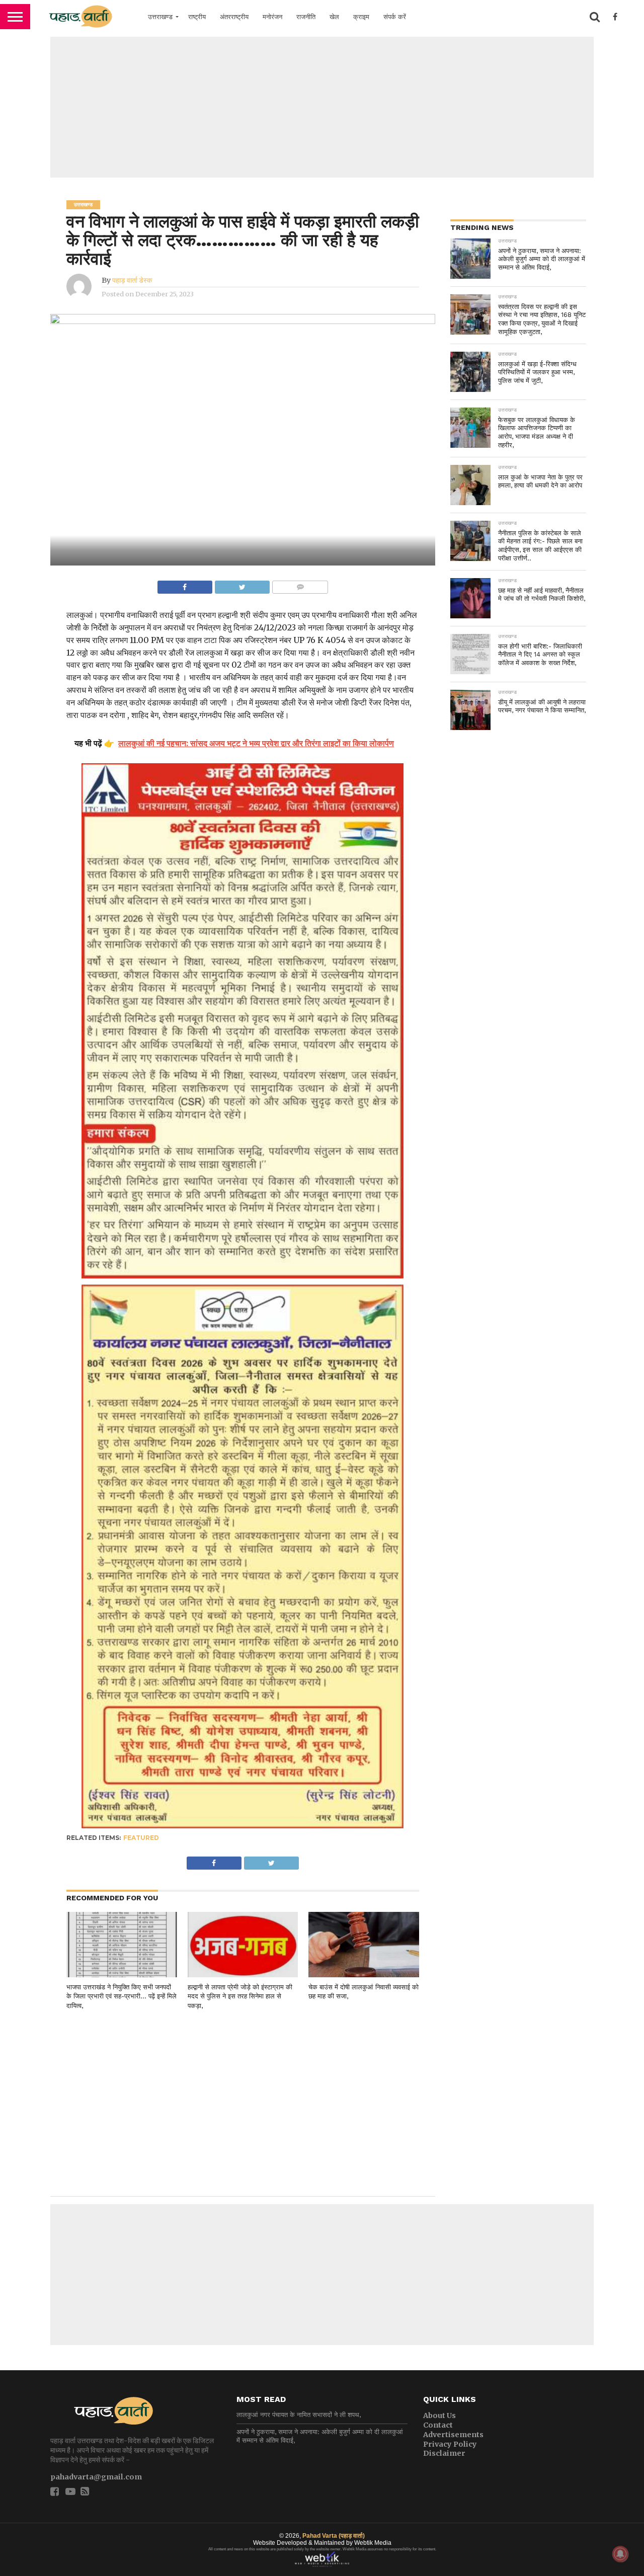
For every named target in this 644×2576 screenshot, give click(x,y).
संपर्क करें (395, 17)
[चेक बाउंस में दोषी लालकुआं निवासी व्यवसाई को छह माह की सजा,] (364, 1975)
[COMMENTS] (300, 585)
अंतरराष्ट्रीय (234, 17)
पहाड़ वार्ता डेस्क (132, 280)
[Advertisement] (322, 107)
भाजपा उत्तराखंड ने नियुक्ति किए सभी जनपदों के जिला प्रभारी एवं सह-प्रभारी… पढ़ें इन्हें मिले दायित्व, (122, 1996)
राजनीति (306, 17)
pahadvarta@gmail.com (96, 2477)
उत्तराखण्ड (160, 17)
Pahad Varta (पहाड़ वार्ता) (334, 2536)
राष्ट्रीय (197, 17)
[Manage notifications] (620, 2554)
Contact (438, 2425)
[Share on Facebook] (185, 585)
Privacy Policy (450, 2444)
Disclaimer (444, 2453)
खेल (334, 17)
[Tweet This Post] (242, 585)
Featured (141, 1838)
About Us (439, 2416)
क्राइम (361, 17)
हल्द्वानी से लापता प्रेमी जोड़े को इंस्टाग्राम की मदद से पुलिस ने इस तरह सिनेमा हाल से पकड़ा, (240, 1996)
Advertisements (453, 2435)
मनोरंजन (272, 17)
